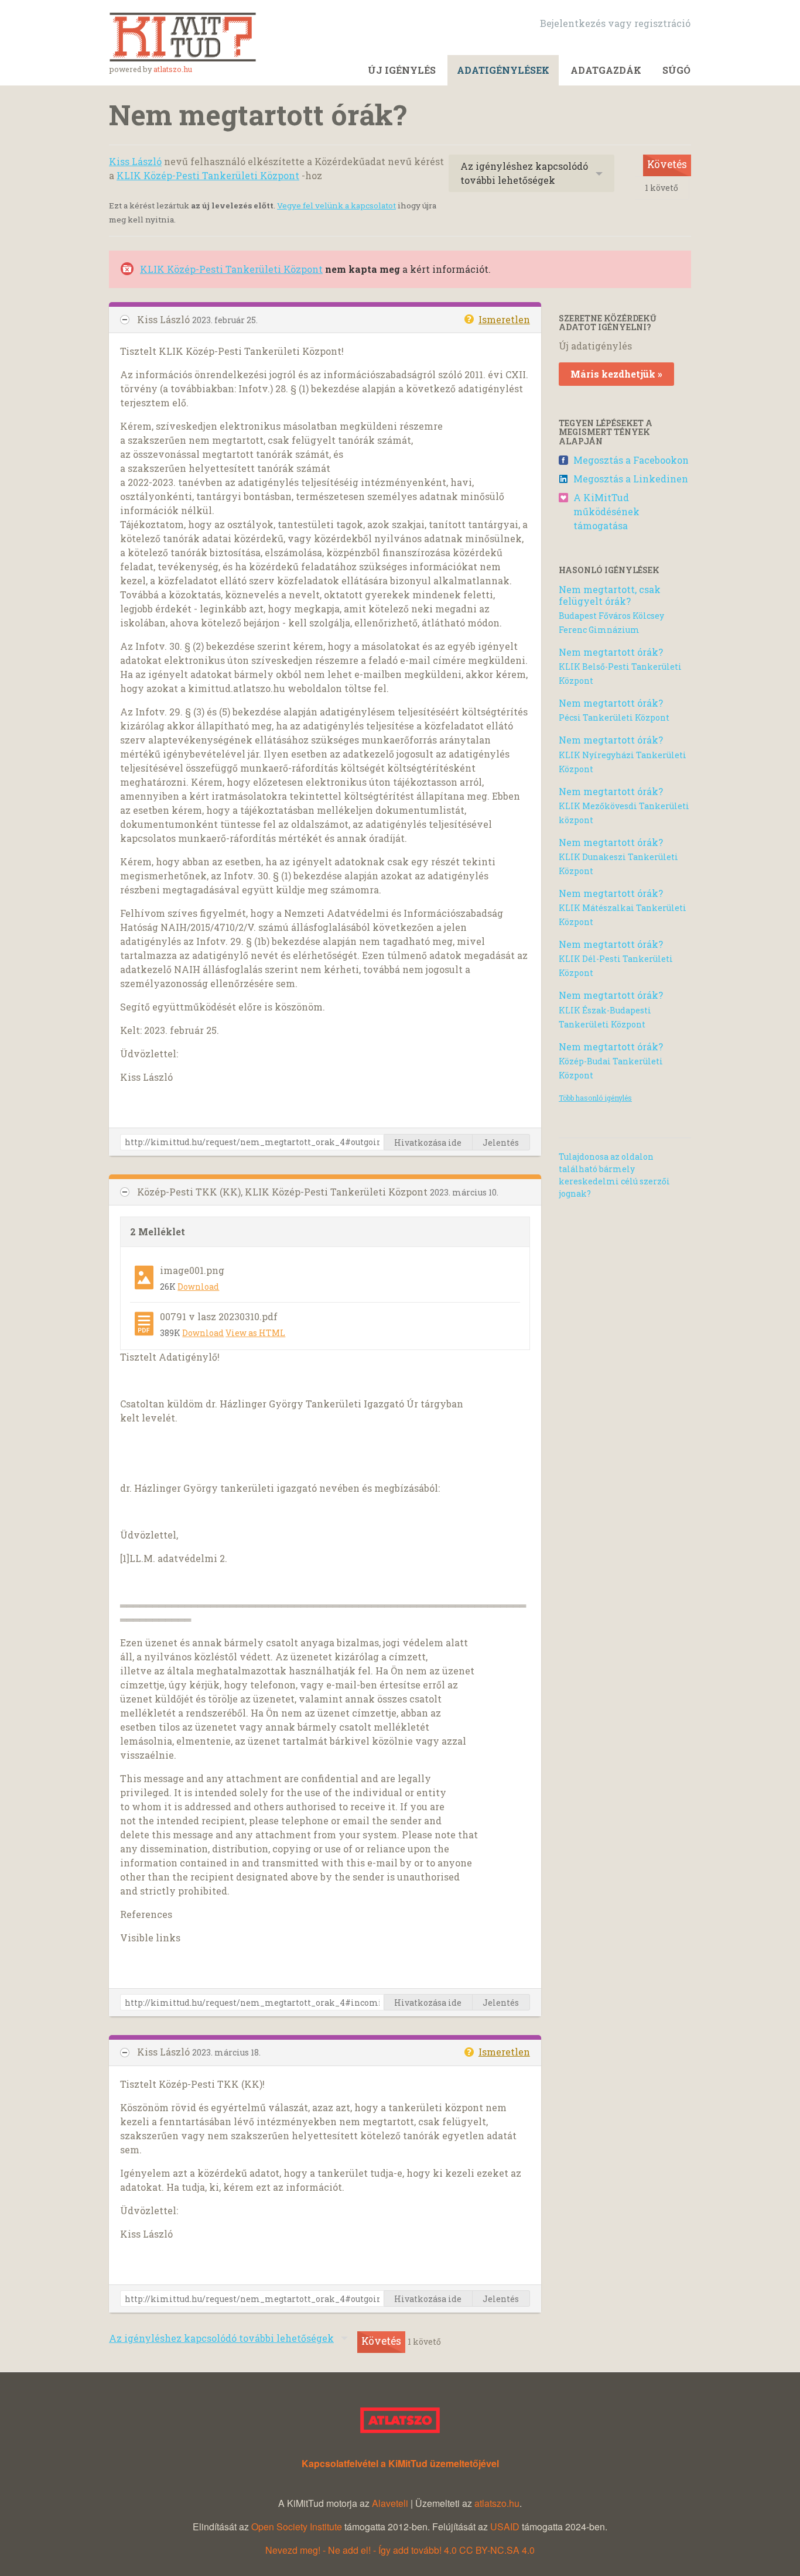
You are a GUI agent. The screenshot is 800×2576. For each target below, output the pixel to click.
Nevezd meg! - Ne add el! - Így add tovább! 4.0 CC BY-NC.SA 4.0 (400, 2550)
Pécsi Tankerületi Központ (614, 717)
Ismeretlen (504, 319)
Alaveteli (390, 2503)
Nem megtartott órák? (611, 652)
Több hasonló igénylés (595, 1098)
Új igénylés (402, 70)
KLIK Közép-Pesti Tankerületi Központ (208, 175)
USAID (505, 2527)
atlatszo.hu (173, 69)
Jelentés (501, 1143)
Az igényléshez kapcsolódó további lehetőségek (524, 173)
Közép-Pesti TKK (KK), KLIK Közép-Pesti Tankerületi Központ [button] (283, 1192)
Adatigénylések (503, 70)
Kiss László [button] (165, 319)
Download (198, 1287)
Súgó (676, 70)
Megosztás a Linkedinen (631, 479)
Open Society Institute (297, 2527)
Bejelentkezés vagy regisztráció (615, 23)
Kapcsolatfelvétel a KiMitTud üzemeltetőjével (400, 2463)
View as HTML (255, 1333)
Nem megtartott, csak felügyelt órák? (610, 595)
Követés (667, 164)
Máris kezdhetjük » (616, 374)
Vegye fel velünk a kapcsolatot (336, 205)
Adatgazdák (606, 70)
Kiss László (135, 161)
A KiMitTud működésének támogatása (606, 511)
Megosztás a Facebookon (631, 460)
